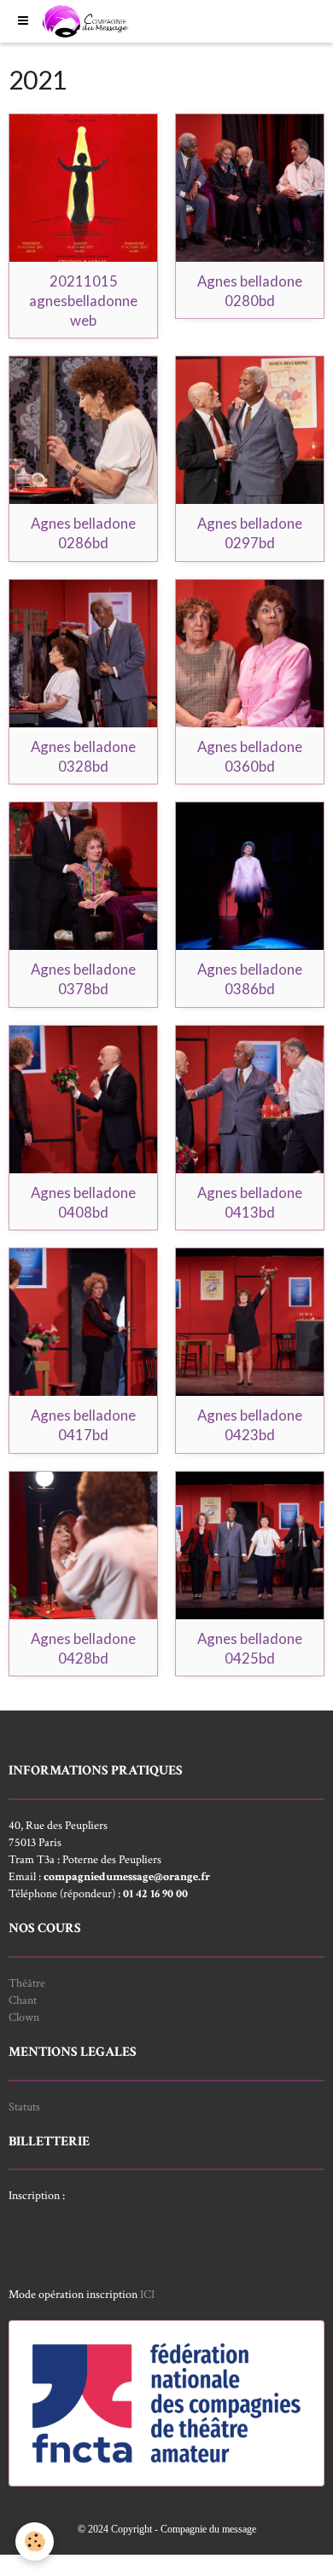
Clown (24, 2017)
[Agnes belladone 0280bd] (250, 188)
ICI (147, 2295)
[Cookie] (35, 2541)
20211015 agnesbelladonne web (83, 301)
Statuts (24, 2107)
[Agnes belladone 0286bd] (83, 430)
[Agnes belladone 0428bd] (83, 1546)
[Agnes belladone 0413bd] (250, 1100)
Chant (23, 2000)
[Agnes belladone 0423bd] (250, 1322)
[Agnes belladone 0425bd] (250, 1546)
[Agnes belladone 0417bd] (83, 1322)
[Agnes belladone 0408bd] (83, 1100)
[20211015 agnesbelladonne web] (83, 188)
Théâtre (27, 1983)
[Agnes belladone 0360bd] (250, 654)
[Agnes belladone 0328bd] (83, 654)
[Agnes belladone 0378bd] (83, 876)
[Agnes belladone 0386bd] (250, 876)
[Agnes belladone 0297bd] (250, 430)
